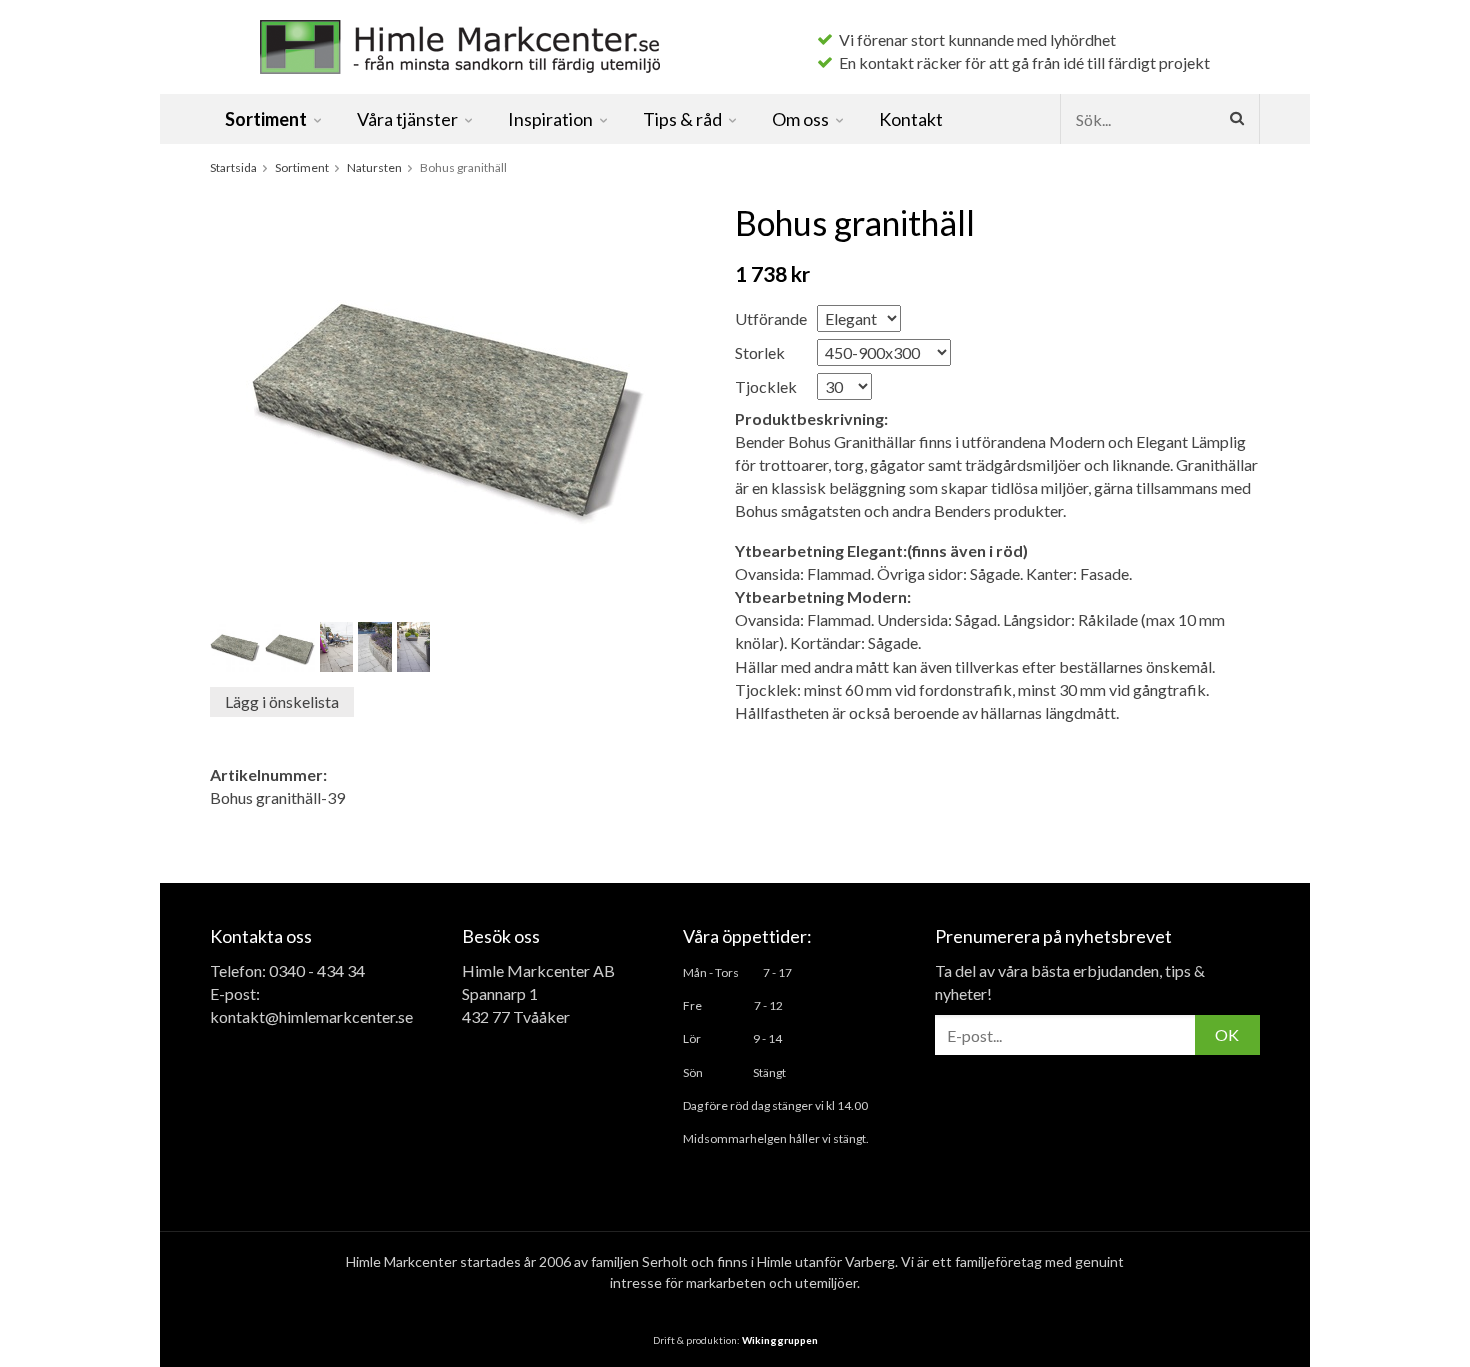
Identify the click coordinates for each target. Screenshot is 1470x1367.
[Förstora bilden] (446, 401)
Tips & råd (682, 119)
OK (1227, 1034)
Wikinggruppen (780, 1340)
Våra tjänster (407, 119)
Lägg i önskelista (282, 701)
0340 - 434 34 (317, 970)
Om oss (800, 119)
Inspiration (550, 119)
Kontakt (911, 119)
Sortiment (266, 119)
